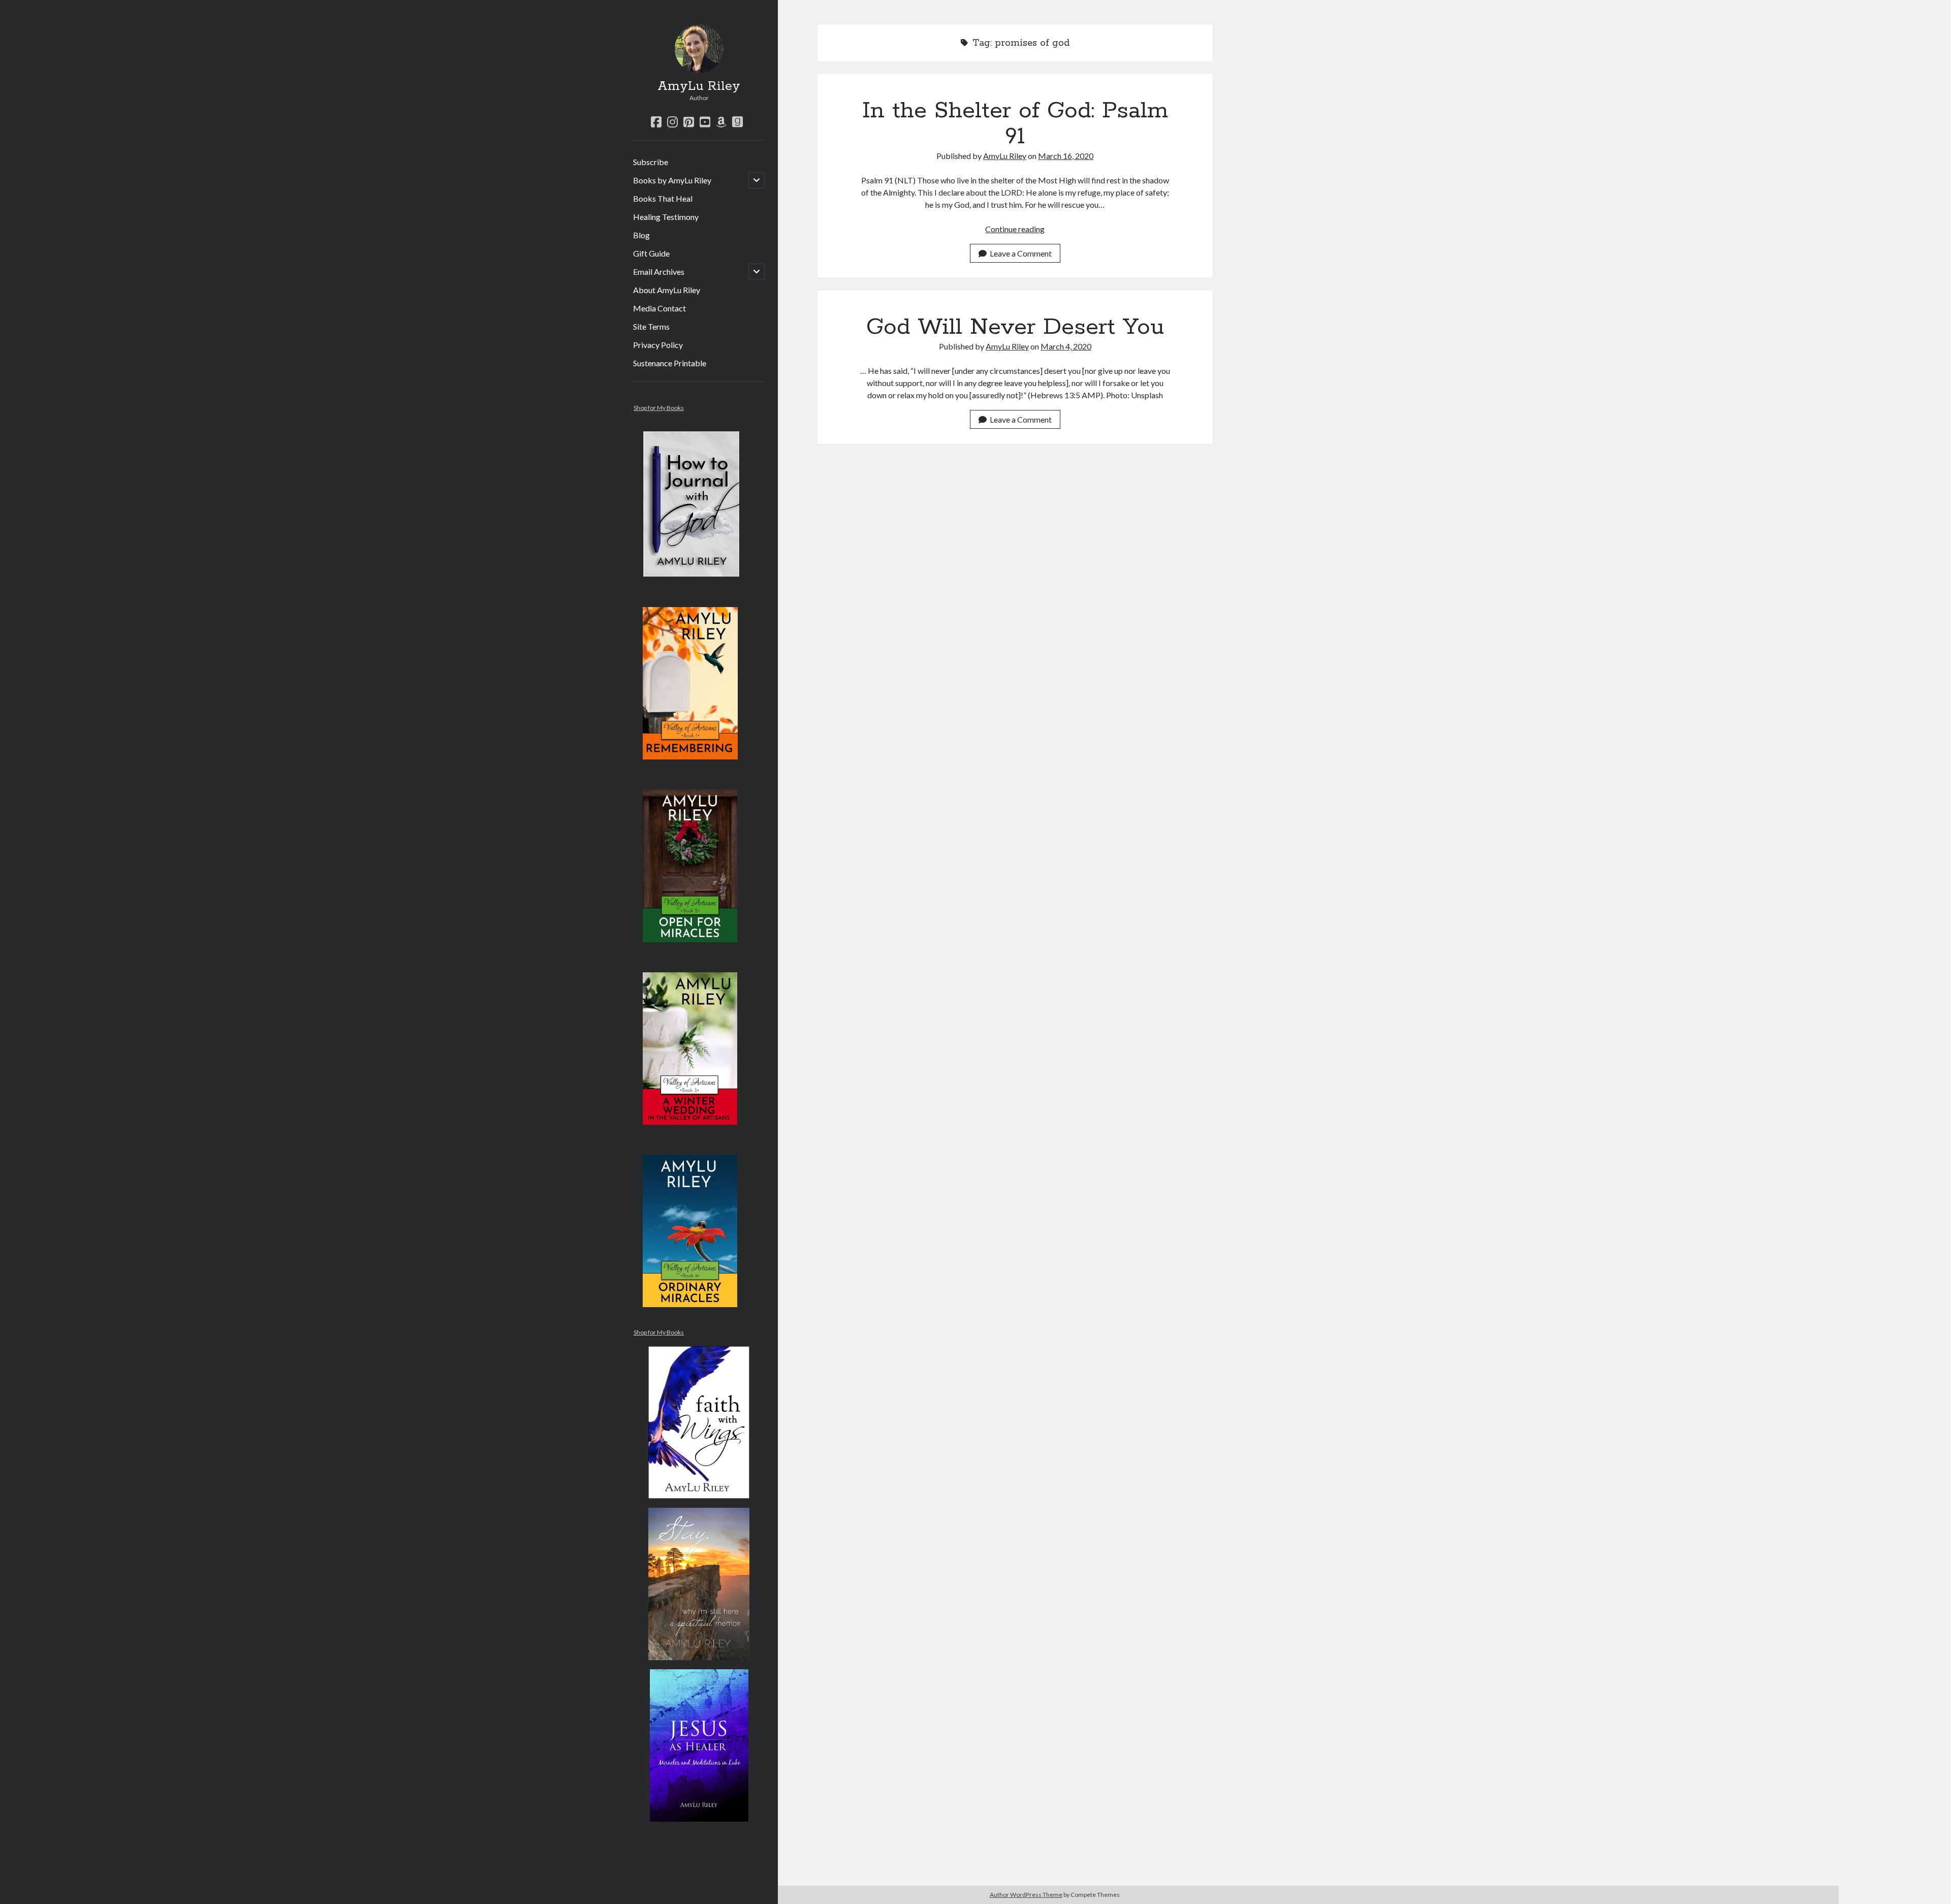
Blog (641, 235)
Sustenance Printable (670, 363)
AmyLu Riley (699, 86)
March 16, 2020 (1066, 156)
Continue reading (1015, 229)
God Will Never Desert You (1015, 327)
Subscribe (651, 162)
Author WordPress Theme (1026, 1895)
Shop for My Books (659, 408)
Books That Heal (663, 198)
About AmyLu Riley (667, 290)
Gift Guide (651, 253)
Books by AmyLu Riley (672, 180)
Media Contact (659, 308)
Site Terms (651, 326)
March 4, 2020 (1066, 346)
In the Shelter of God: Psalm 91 (1015, 124)
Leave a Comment (1021, 253)
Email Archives (659, 272)
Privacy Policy (658, 345)
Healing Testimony (666, 217)
